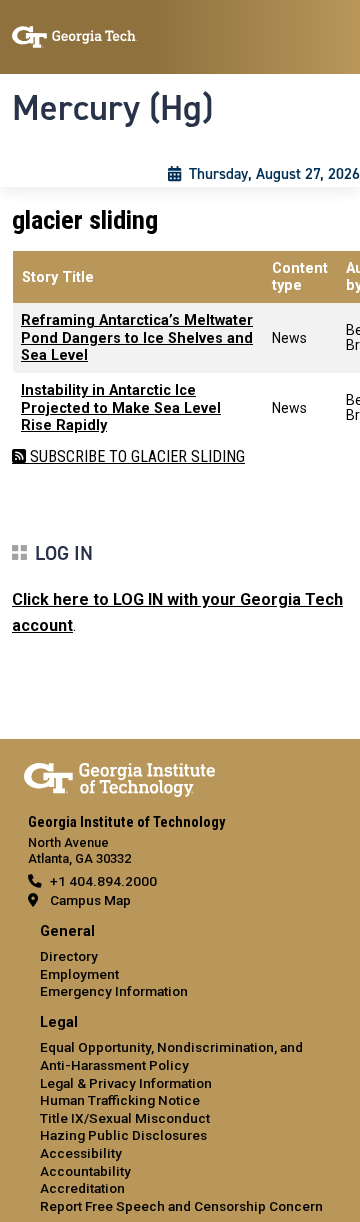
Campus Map (90, 900)
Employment (79, 974)
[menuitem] (180, 962)
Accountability (85, 1171)
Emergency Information (114, 991)
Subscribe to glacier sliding (135, 456)
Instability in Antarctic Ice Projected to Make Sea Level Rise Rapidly (121, 408)
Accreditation (82, 1188)
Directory (69, 956)
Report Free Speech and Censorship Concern (181, 1206)
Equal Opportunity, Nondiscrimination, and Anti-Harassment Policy (171, 1056)
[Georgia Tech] (119, 776)
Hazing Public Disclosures (123, 1135)
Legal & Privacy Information (126, 1083)
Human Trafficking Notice (120, 1100)
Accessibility (81, 1153)
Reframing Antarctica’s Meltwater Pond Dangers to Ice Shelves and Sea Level (137, 338)
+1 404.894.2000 (103, 881)
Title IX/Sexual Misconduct (125, 1118)
